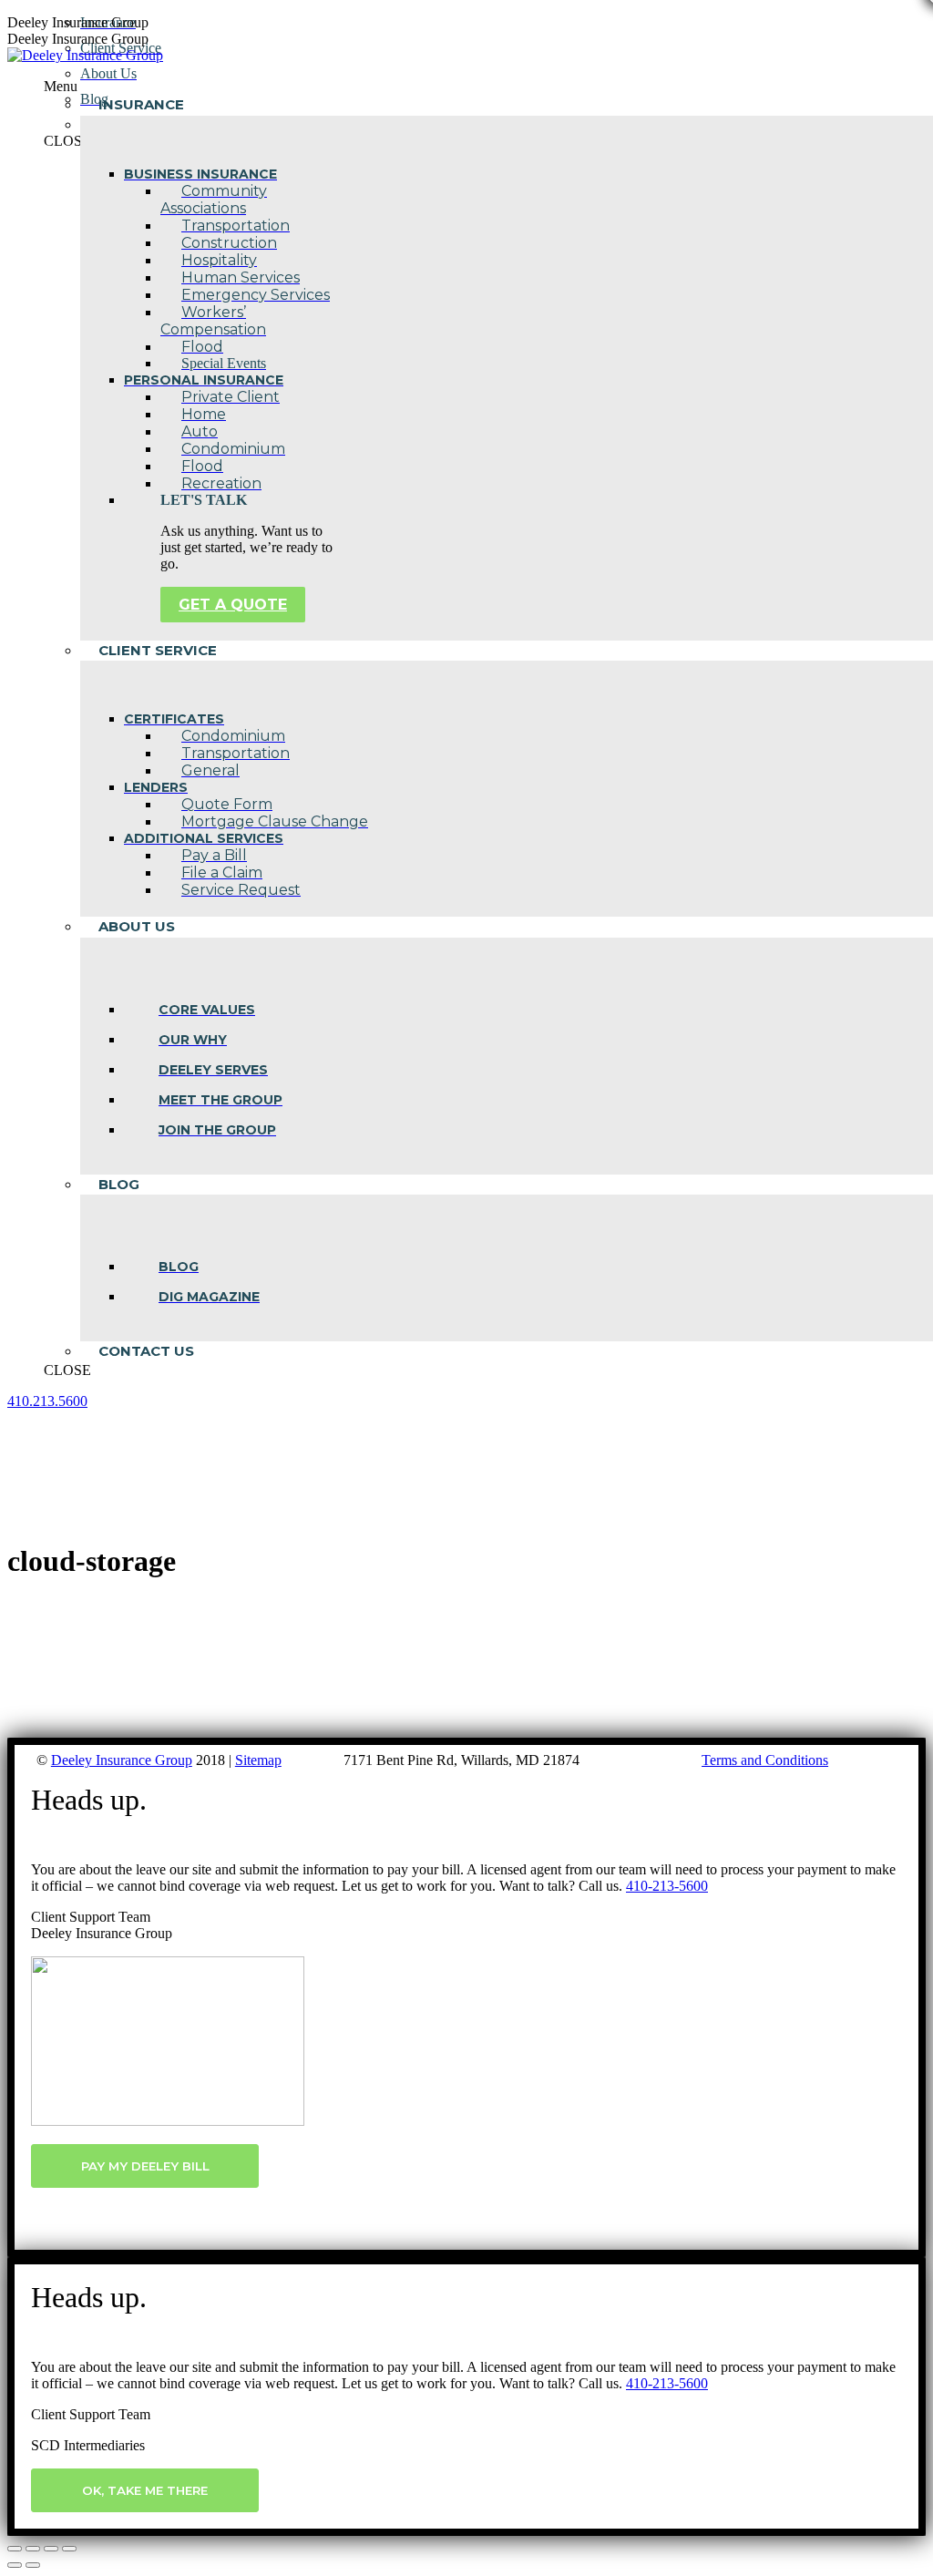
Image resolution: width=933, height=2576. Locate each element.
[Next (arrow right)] (33, 2565)
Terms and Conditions (765, 1760)
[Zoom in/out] (69, 2549)
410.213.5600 (47, 1401)
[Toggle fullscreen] (51, 2549)
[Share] (33, 2549)
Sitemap (258, 1760)
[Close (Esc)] (15, 2549)
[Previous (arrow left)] (15, 2565)
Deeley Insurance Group (122, 1760)
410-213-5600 (667, 1886)
